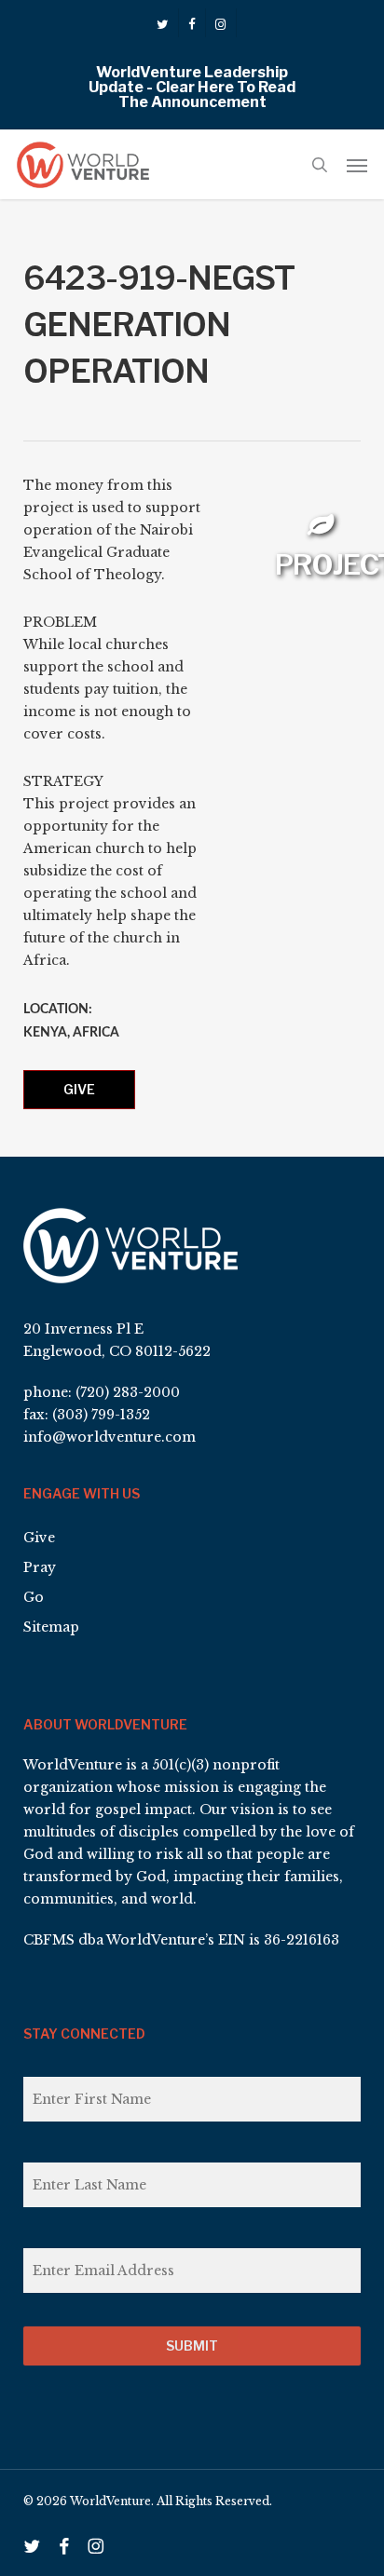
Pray (40, 1567)
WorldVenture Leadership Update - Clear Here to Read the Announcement (192, 87)
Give (79, 1089)
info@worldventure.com (110, 1437)
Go (34, 1597)
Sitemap (51, 1627)
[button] (357, 165)
